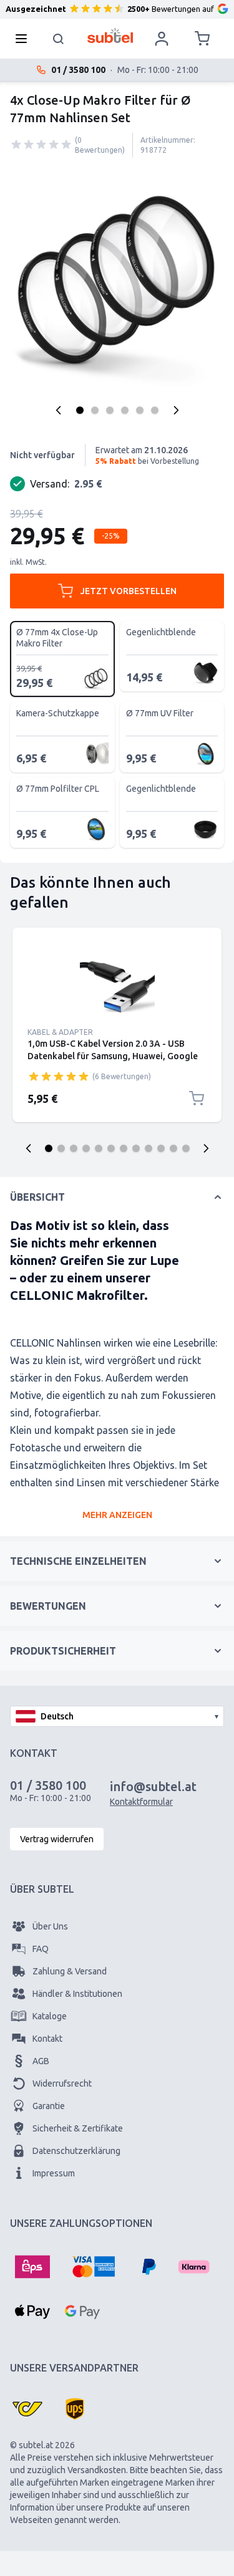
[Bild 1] (80, 410)
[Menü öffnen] (25, 39)
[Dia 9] (149, 1148)
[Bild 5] (140, 410)
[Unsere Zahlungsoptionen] (32, 2267)
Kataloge (50, 2016)
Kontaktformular (141, 1802)
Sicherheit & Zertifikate (78, 2128)
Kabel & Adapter (60, 1032)
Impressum (54, 2173)
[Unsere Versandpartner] (27, 2409)
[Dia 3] (74, 1148)
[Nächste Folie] (206, 1148)
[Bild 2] (95, 410)
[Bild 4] (125, 410)
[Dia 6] (111, 1148)
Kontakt (47, 2039)
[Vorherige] (59, 410)
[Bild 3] (110, 410)
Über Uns (50, 1926)
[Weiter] (176, 410)
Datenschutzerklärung (76, 2151)
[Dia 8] (136, 1148)
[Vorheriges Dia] (29, 1148)
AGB (41, 2061)
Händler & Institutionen (77, 1994)
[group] (41, 145)
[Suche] (59, 39)
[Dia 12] (186, 1148)
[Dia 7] (124, 1148)
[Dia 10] (161, 1148)
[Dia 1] (49, 1148)
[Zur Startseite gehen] (110, 36)
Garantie (49, 2106)
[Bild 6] (155, 410)
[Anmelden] (162, 39)
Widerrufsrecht (62, 2083)
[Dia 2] (61, 1148)
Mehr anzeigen (117, 1515)
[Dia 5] (99, 1148)
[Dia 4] (86, 1148)
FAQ (41, 1949)
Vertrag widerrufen (57, 1839)
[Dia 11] (173, 1148)
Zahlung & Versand (70, 1971)
